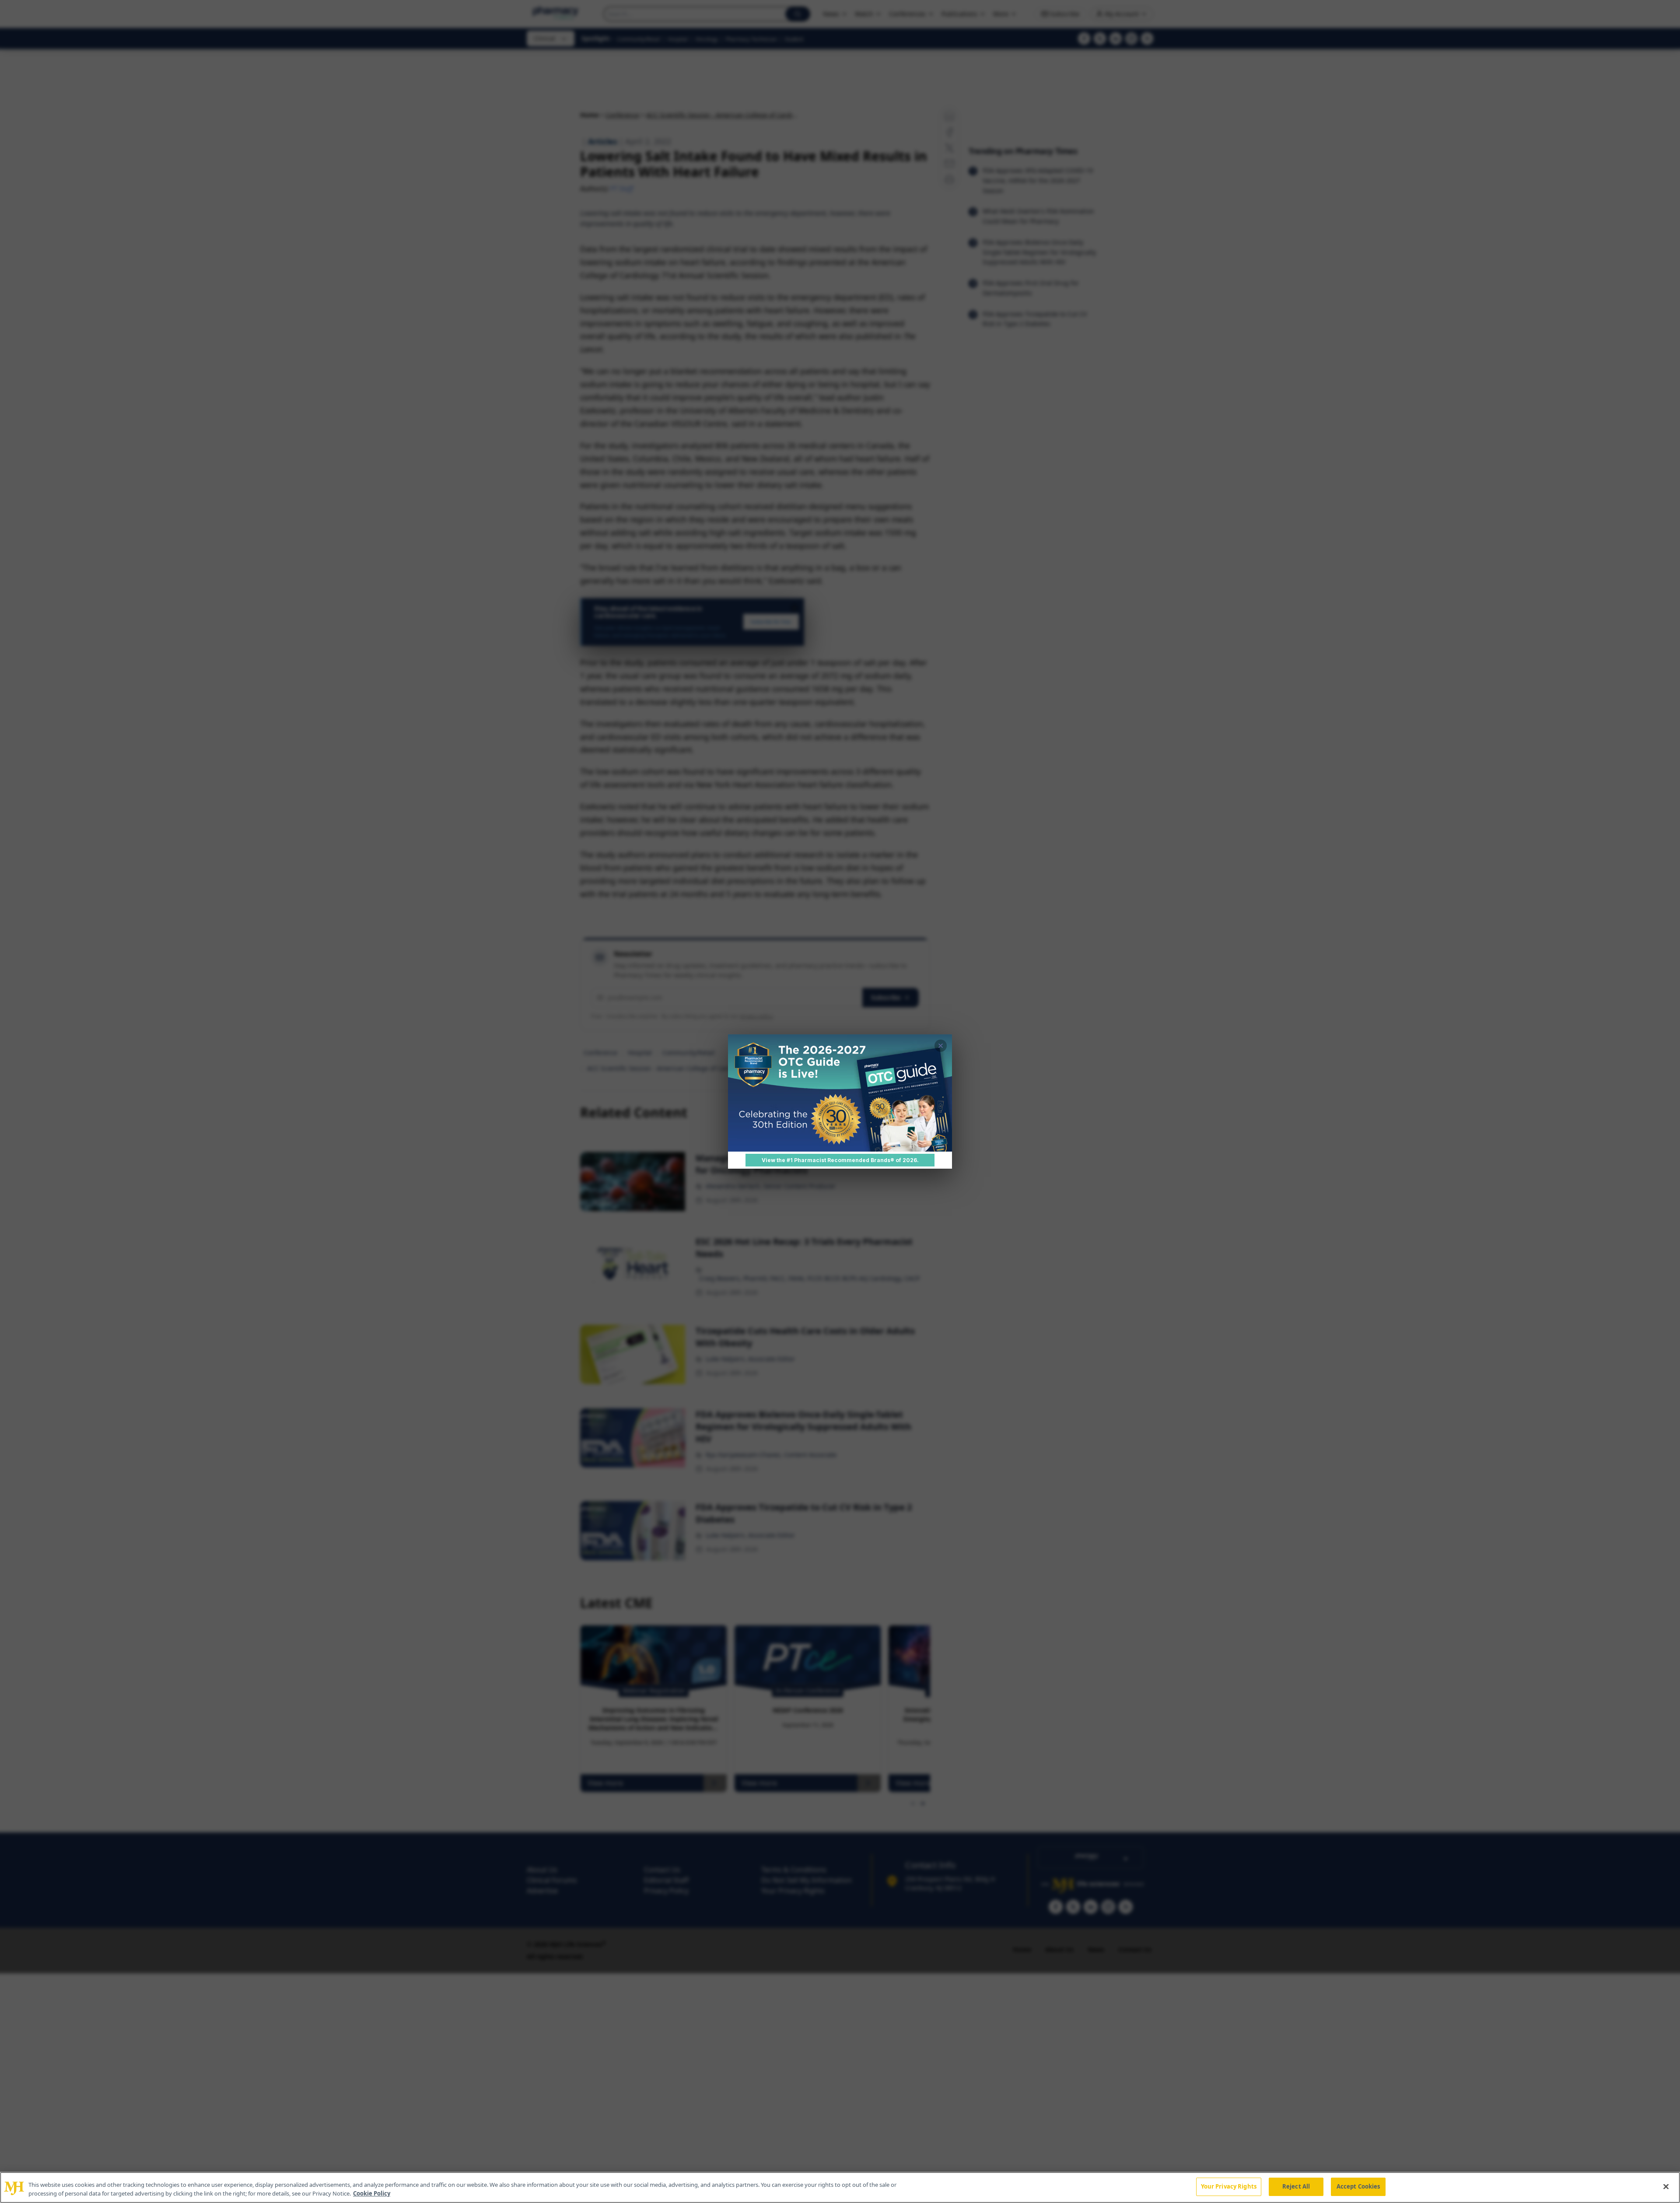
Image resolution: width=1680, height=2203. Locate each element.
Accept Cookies (1358, 2186)
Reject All (1296, 2186)
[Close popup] (941, 1046)
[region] (840, 2187)
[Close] (1666, 2186)
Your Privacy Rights (1229, 2186)
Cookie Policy (372, 2193)
